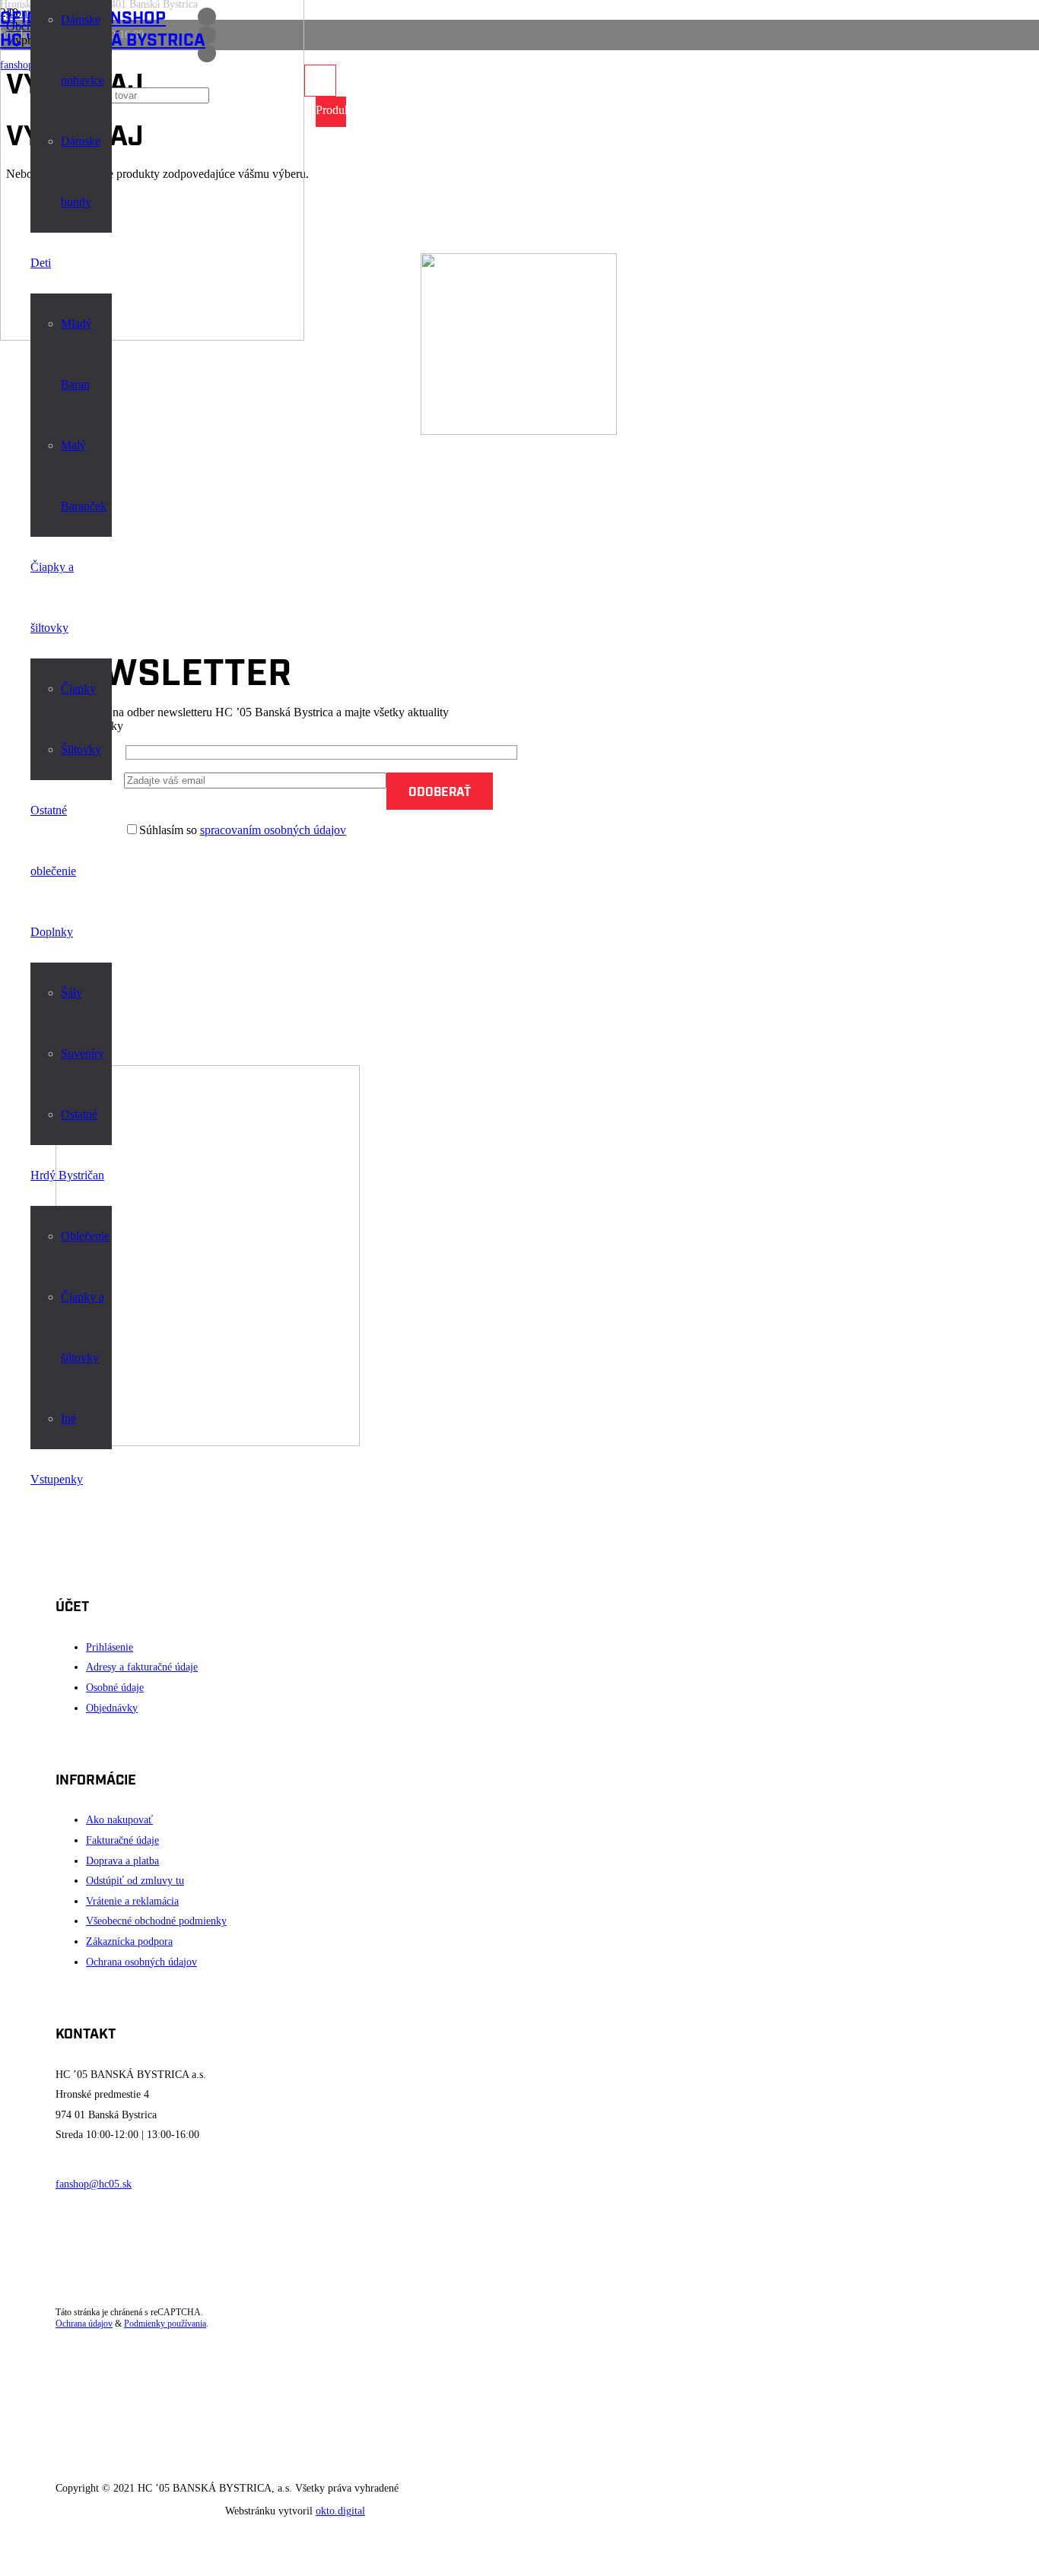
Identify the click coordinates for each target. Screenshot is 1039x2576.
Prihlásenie (110, 1647)
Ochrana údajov (84, 2324)
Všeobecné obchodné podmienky (156, 1921)
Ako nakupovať (119, 1820)
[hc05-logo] (152, 336)
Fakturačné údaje (122, 1840)
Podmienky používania (165, 2324)
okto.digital (340, 2511)
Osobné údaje (115, 1688)
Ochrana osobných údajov (141, 1962)
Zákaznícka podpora (129, 1942)
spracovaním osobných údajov (273, 830)
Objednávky (112, 1708)
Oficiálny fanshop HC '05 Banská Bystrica (103, 27)
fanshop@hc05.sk (94, 2184)
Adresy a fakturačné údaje (142, 1667)
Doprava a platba (122, 1861)
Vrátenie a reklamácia (132, 1901)
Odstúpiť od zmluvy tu (135, 1881)
